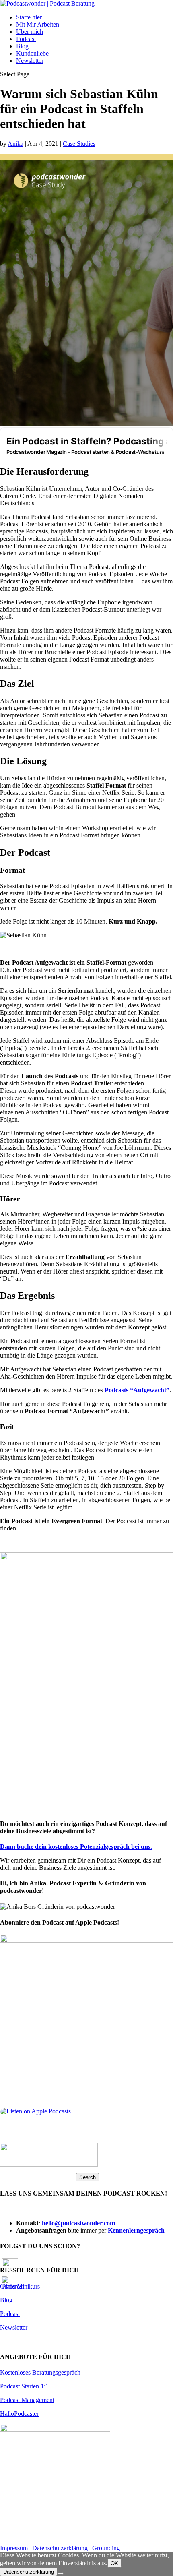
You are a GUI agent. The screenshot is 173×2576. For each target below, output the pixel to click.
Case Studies (79, 144)
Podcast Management (27, 2400)
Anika (15, 144)
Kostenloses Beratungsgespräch (40, 2372)
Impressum (14, 2548)
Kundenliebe (32, 53)
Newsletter (30, 61)
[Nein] (60, 2574)
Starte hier (29, 17)
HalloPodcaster (19, 2414)
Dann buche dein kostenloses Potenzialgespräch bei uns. (76, 1847)
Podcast (26, 39)
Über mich (30, 32)
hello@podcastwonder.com (78, 2223)
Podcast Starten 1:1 (24, 2386)
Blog (22, 46)
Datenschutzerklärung (60, 2548)
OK (114, 2563)
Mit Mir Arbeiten (38, 24)
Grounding (106, 2548)
